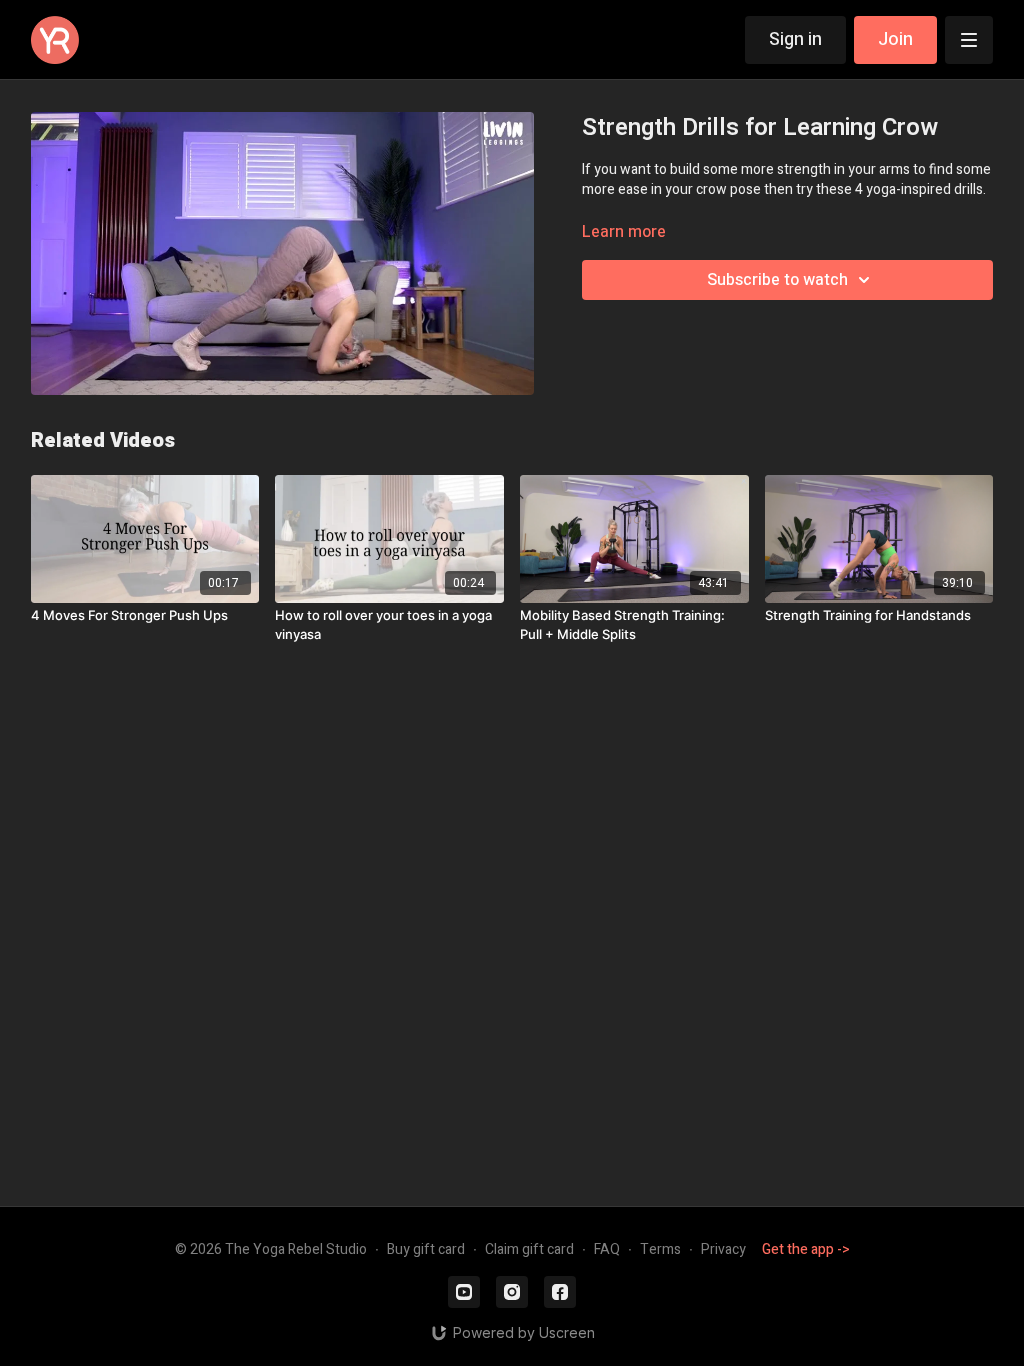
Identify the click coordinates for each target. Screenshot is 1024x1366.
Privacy (723, 1249)
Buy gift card (426, 1249)
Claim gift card (529, 1249)
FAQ (607, 1249)
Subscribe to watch (777, 280)
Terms (660, 1249)
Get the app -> (806, 1249)
